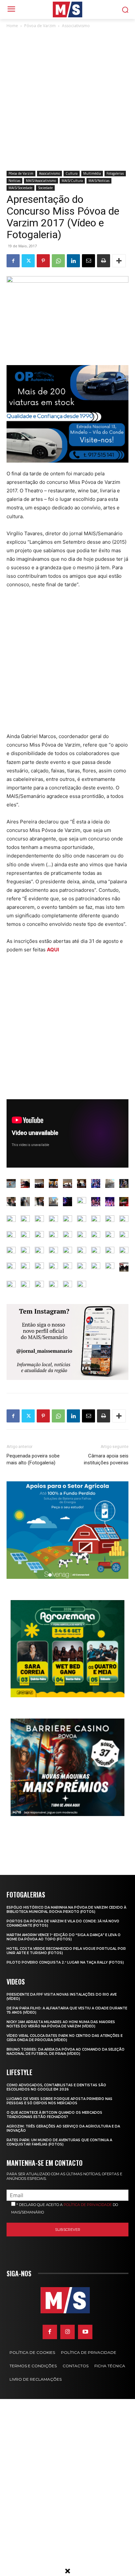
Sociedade (45, 188)
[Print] (104, 261)
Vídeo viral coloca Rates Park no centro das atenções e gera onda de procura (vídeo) (65, 2038)
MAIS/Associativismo (41, 181)
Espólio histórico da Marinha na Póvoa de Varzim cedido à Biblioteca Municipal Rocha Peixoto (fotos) (66, 1910)
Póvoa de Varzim (40, 26)
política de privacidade (88, 2205)
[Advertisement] (67, 100)
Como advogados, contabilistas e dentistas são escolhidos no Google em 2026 (56, 2087)
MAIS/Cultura (72, 181)
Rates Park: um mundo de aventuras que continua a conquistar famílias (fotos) (59, 2142)
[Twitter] (28, 261)
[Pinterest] (43, 261)
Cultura (72, 173)
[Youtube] (85, 2332)
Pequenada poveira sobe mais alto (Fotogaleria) (33, 1459)
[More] (119, 261)
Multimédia (92, 173)
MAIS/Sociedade (20, 188)
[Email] (88, 261)
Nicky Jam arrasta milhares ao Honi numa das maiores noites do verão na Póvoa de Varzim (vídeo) (61, 2024)
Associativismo (76, 26)
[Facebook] (13, 261)
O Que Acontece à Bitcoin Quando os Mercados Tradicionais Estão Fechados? (54, 2115)
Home (12, 26)
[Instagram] (67, 2332)
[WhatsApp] (58, 261)
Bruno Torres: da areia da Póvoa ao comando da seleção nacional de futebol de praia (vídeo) (66, 2052)
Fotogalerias (115, 173)
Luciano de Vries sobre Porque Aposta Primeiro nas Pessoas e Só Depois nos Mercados (59, 2101)
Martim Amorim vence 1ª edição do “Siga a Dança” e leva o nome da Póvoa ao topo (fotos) (64, 1937)
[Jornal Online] (67, 9)
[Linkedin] (73, 261)
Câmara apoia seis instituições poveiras (106, 1459)
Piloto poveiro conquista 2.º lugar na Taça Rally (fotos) (65, 1962)
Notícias (14, 181)
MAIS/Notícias (99, 181)
